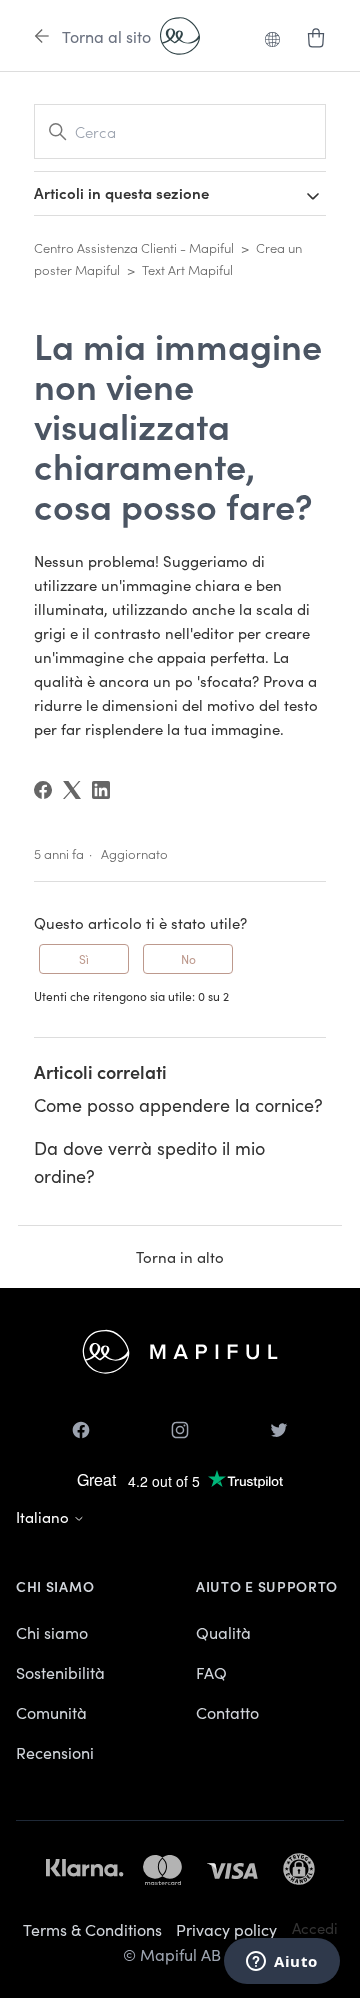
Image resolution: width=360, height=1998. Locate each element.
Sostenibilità (60, 1672)
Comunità (51, 1712)
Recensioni (55, 1752)
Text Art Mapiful (187, 269)
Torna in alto (180, 1256)
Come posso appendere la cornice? (178, 1104)
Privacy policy (226, 1929)
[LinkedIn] (101, 790)
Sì (84, 958)
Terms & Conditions (92, 1929)
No (188, 958)
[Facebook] (43, 790)
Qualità (223, 1632)
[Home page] (180, 36)
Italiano (44, 1516)
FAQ (211, 1672)
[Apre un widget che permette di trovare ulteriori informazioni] (282, 1963)
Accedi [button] (315, 1927)
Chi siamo (52, 1632)
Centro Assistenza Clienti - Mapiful (134, 247)
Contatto (227, 1712)
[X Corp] (72, 790)
